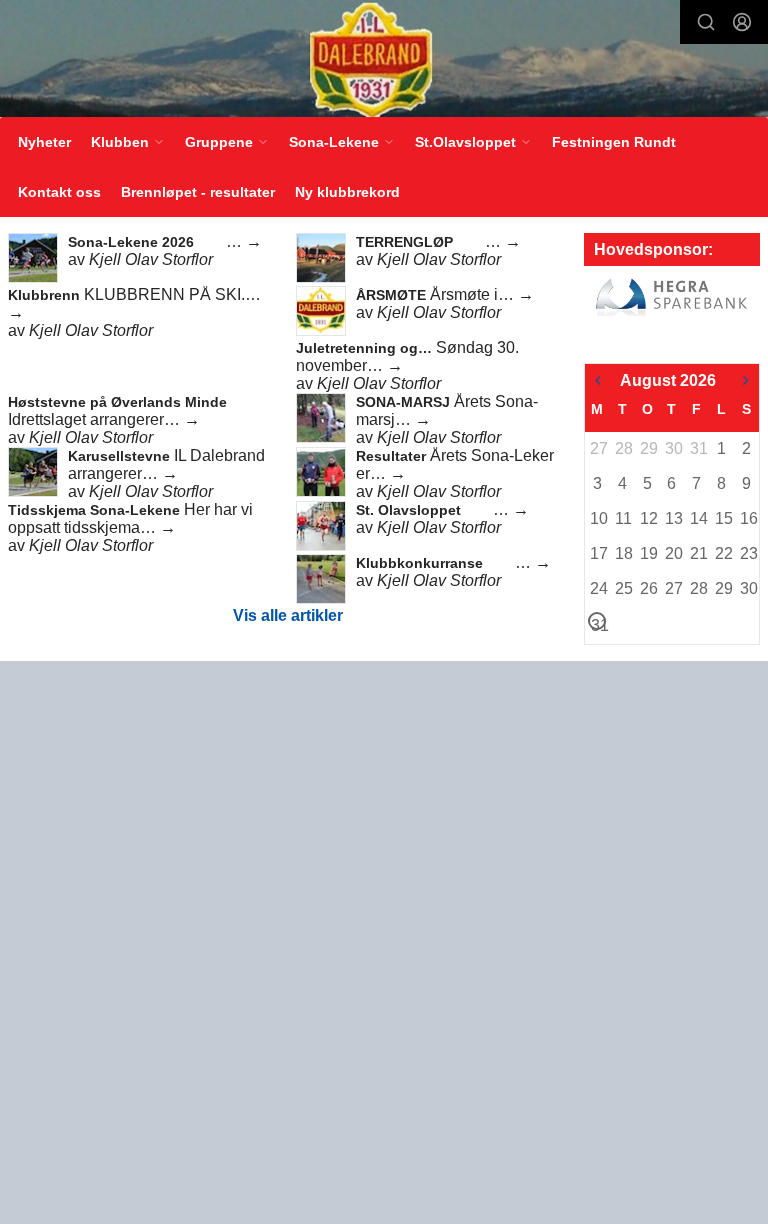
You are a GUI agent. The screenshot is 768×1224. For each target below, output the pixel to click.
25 (623, 588)
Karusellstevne (121, 456)
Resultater (393, 456)
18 (623, 553)
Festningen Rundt (614, 142)
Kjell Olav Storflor (151, 259)
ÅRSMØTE (393, 295)
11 (623, 518)
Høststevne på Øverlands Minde (117, 402)
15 (723, 518)
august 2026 (668, 380)
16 (748, 518)
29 (648, 448)
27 (598, 448)
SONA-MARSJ (405, 402)
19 (648, 553)
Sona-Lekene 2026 (133, 242)
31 (698, 448)
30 (673, 448)
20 (673, 553)
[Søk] (706, 22)
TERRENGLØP (406, 242)
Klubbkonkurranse (421, 563)
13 (673, 518)
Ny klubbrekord (347, 192)
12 (648, 518)
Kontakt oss (59, 192)
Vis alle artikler (288, 615)
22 (723, 553)
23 (748, 553)
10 (598, 518)
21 (698, 553)
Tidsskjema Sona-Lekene (96, 510)
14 (698, 518)
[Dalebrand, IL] (384, 60)
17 (598, 553)
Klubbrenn (46, 295)
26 (648, 588)
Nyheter (44, 142)
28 (623, 448)
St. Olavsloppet (410, 510)
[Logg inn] (742, 22)
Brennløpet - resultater (198, 192)
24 (598, 588)
